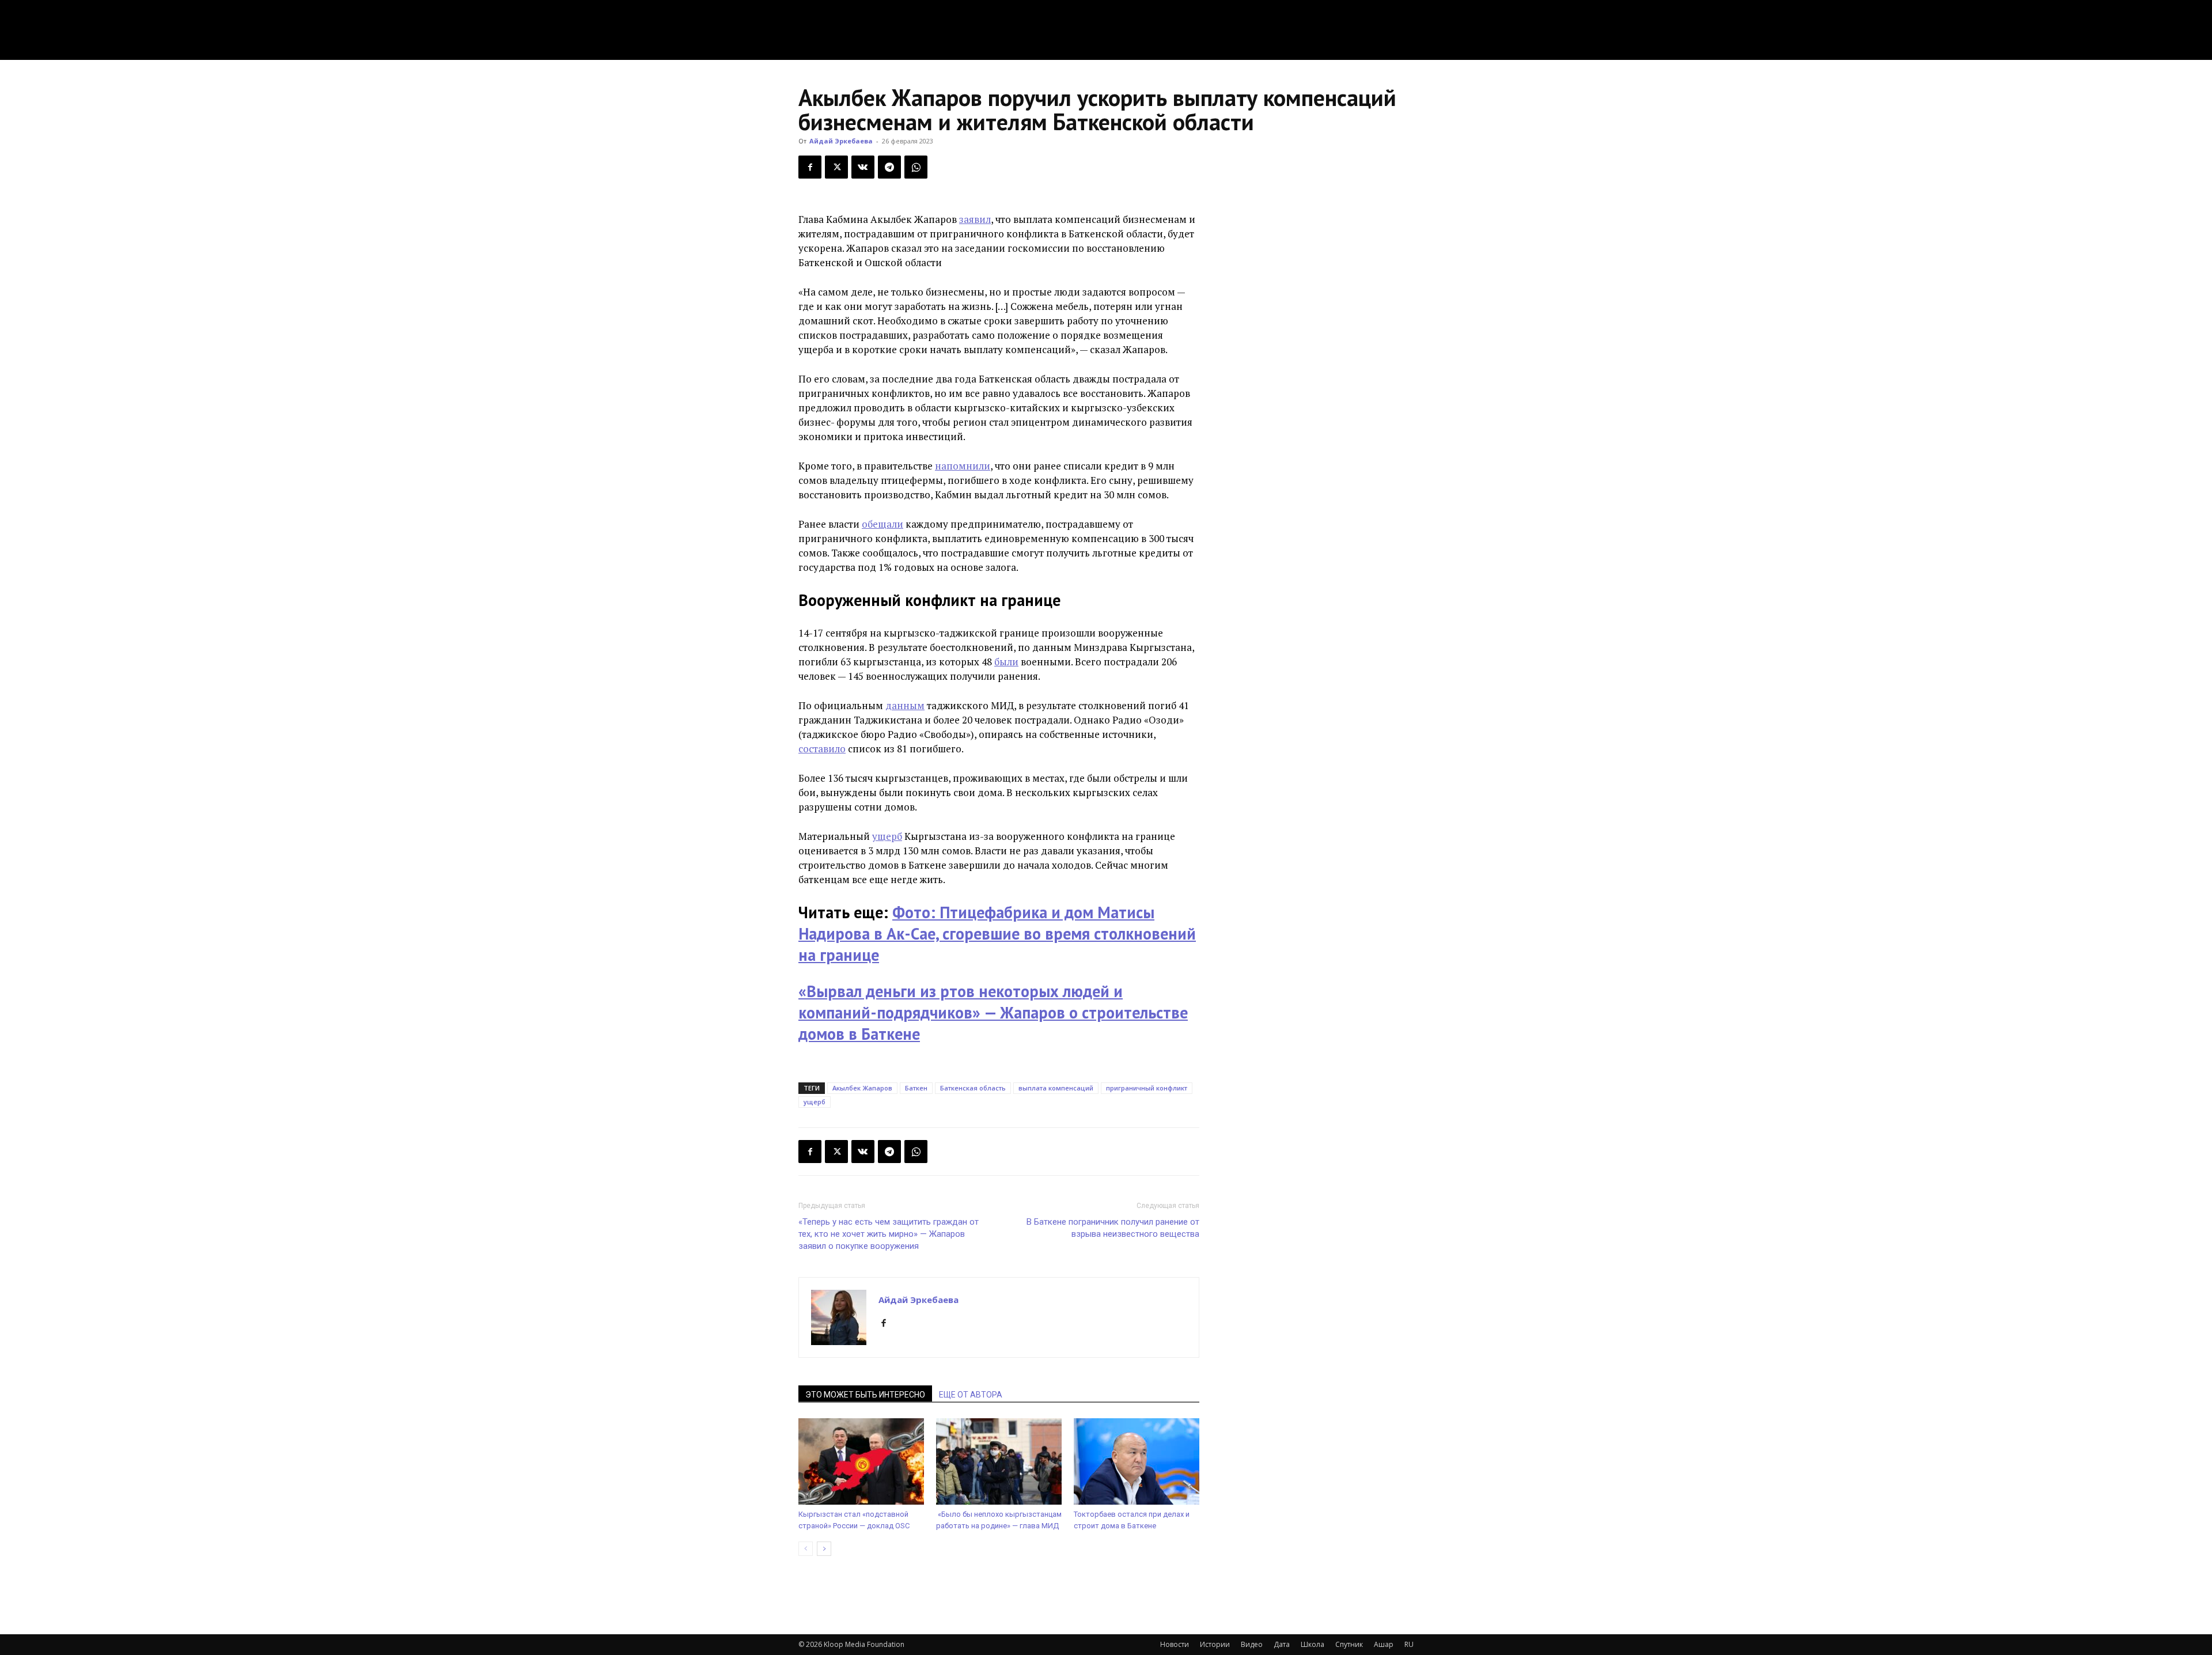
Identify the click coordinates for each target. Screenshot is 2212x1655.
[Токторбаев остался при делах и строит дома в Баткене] (1137, 1461)
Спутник (1349, 1644)
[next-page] (824, 1549)
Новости (1175, 1644)
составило (822, 749)
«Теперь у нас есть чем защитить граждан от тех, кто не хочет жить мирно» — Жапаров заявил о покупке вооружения (889, 1234)
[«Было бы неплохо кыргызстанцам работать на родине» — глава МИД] (999, 1461)
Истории (1215, 1644)
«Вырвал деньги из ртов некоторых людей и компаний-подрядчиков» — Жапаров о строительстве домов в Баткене (993, 1012)
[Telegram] (889, 167)
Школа (1313, 1644)
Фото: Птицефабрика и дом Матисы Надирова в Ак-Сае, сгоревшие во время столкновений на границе (997, 933)
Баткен (916, 1088)
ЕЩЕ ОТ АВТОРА (971, 1395)
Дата (1282, 1644)
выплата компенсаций (1056, 1088)
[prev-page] (806, 1549)
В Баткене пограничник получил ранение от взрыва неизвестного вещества (1113, 1228)
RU (1409, 1644)
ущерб (887, 836)
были (1006, 662)
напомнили (963, 466)
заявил (975, 219)
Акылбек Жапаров (862, 1088)
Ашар (1384, 1644)
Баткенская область (973, 1088)
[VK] (863, 167)
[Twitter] (836, 167)
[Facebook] (810, 167)
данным (905, 705)
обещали (882, 524)
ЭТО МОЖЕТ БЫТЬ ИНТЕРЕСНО (865, 1395)
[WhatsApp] (916, 167)
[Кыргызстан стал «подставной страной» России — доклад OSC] (861, 1461)
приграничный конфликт (1147, 1088)
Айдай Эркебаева (841, 141)
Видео (1252, 1644)
